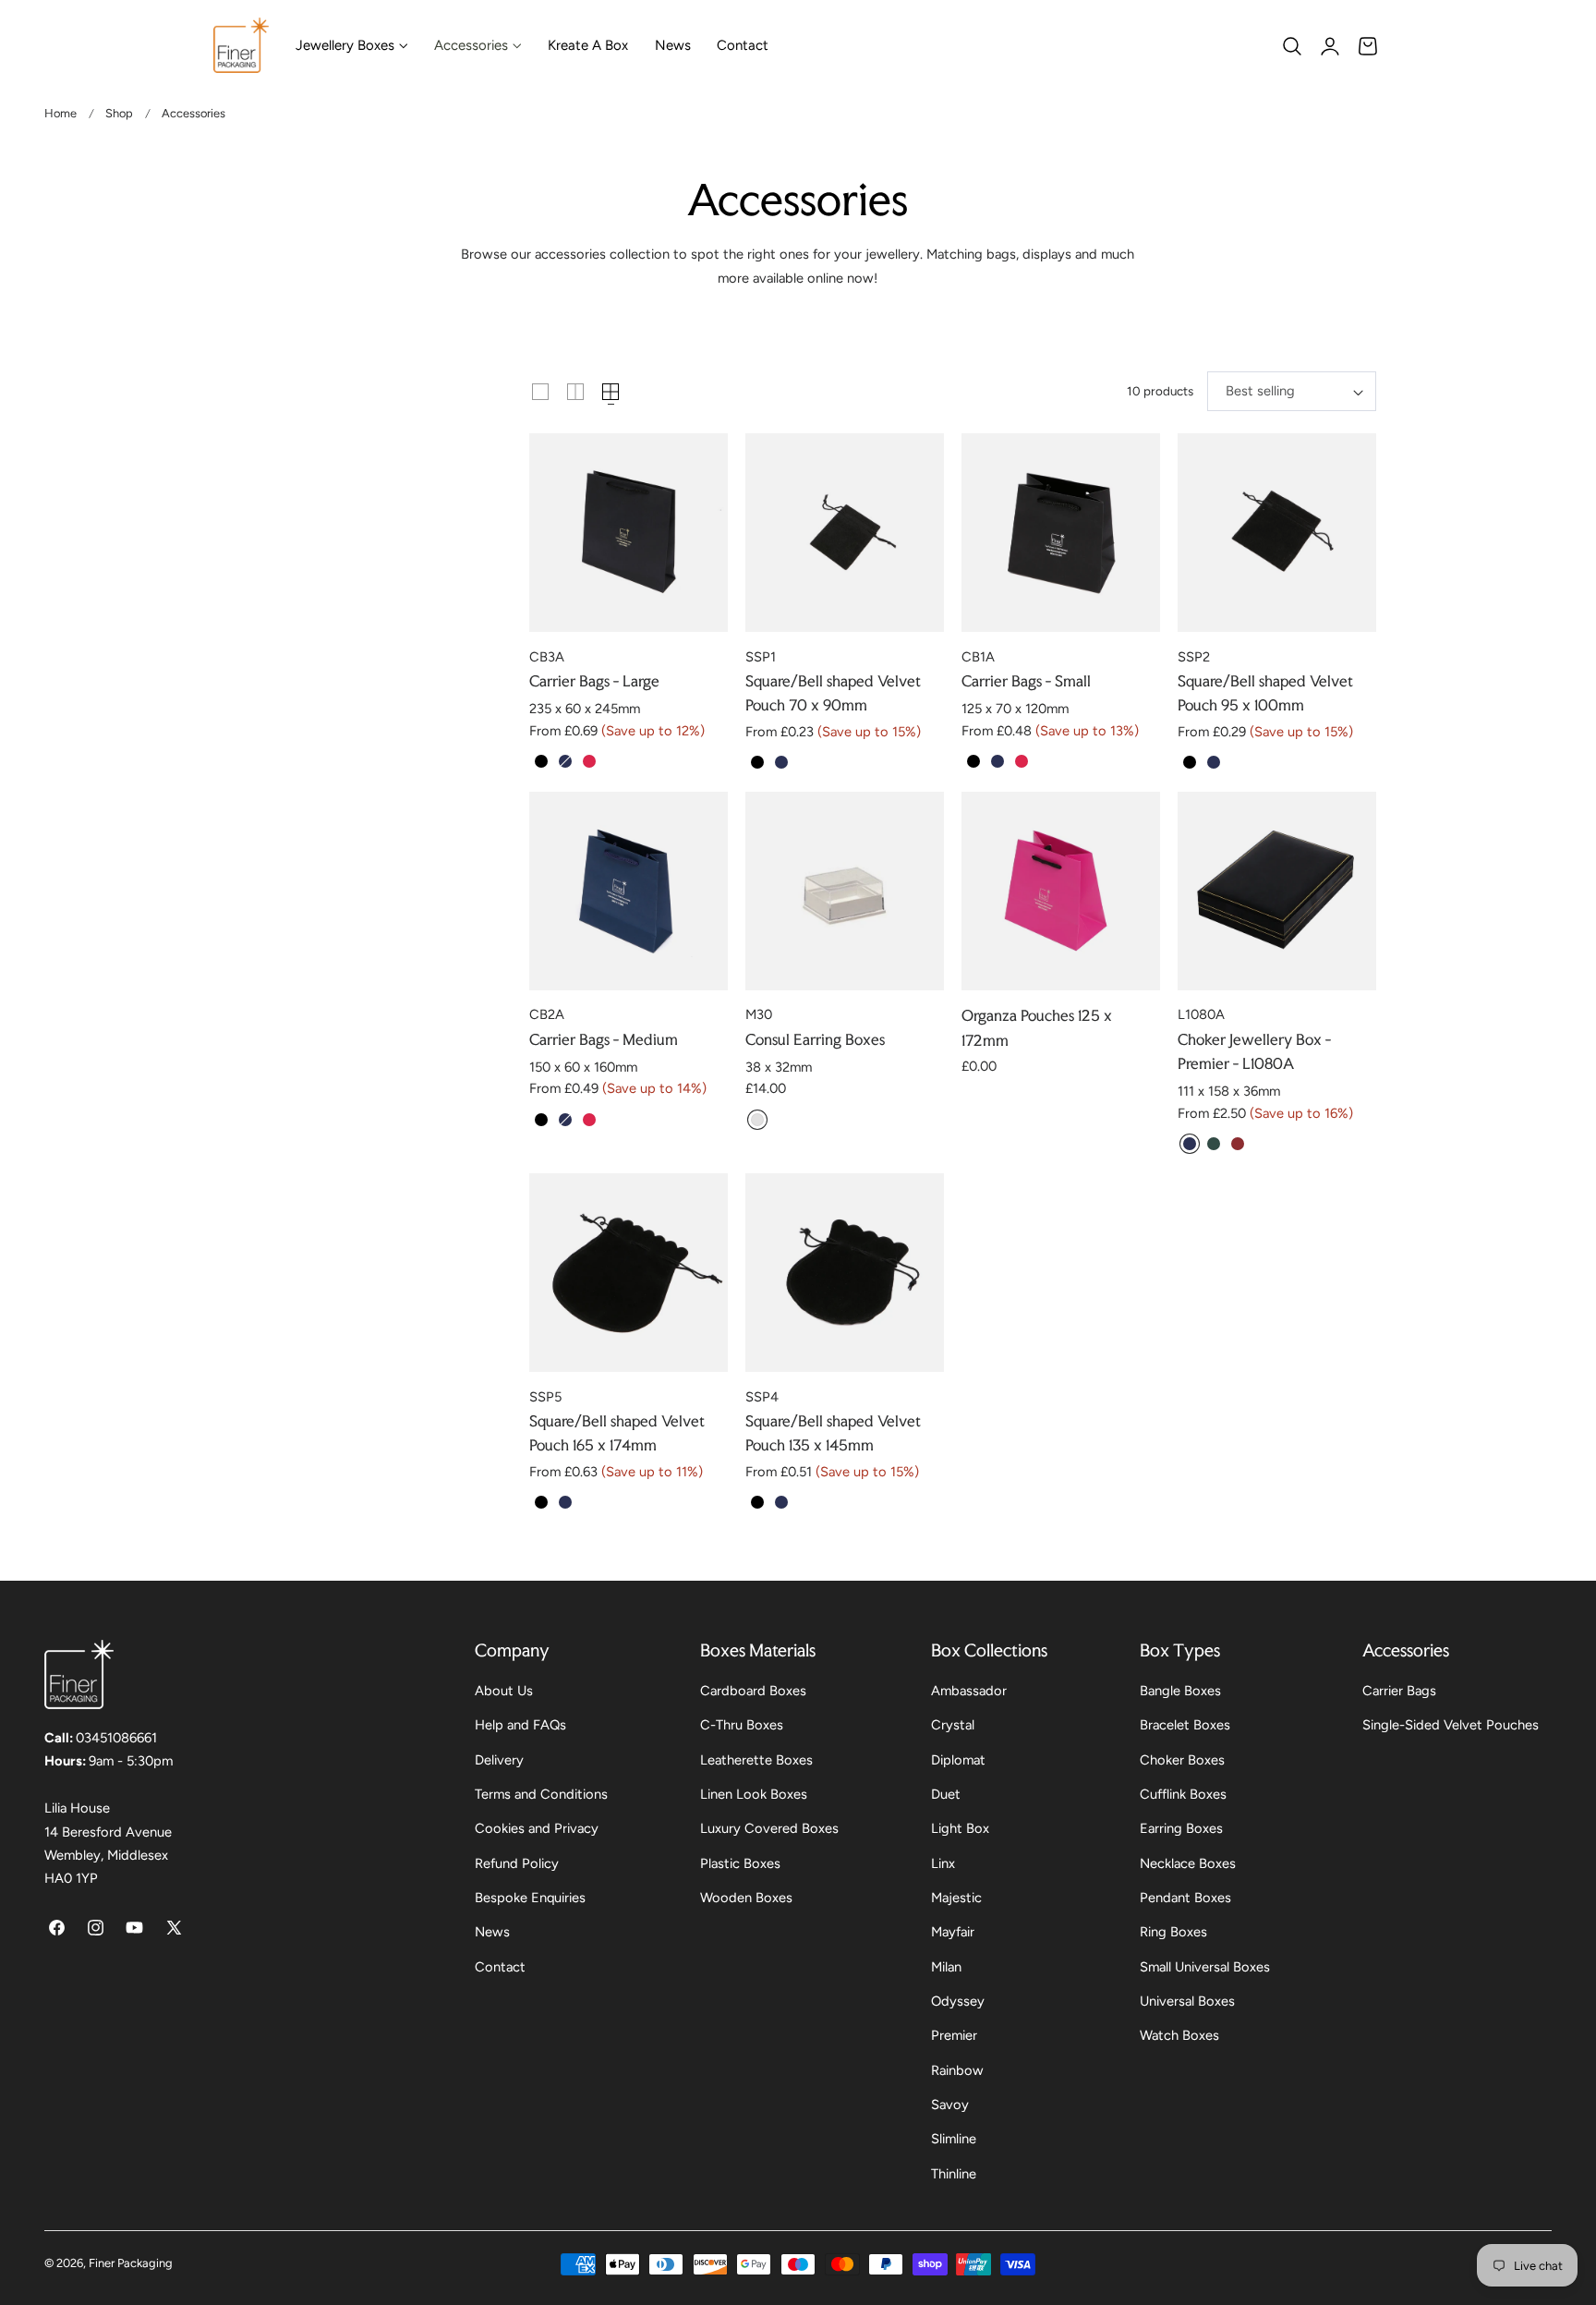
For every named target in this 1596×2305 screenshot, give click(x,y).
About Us (504, 1691)
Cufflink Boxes (1183, 1794)
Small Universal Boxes (1205, 1967)
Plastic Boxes (740, 1863)
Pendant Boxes (1185, 1898)
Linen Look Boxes (754, 1794)
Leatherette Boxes (756, 1760)
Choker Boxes (1182, 1760)
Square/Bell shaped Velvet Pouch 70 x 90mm (833, 693)
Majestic (956, 1898)
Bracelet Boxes (1185, 1726)
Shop (119, 113)
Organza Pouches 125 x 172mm (1037, 1027)
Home (60, 113)
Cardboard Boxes (753, 1691)
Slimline (954, 2140)
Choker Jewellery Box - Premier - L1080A (1254, 1051)
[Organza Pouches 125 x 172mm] (1061, 891)
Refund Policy (517, 1863)
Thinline (954, 2174)
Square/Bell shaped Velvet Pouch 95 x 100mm (1265, 693)
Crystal (953, 1726)
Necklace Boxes (1188, 1863)
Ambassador (969, 1691)
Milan (946, 1967)
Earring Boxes (1181, 1829)
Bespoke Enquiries (530, 1898)
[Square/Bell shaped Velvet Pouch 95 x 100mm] (1277, 533)
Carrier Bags (1399, 1691)
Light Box (960, 1829)
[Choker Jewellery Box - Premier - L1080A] (1277, 891)
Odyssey (958, 2001)
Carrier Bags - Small (1026, 681)
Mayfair (953, 1933)
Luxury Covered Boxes (769, 1829)
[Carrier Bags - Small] (1061, 533)
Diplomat (958, 1760)
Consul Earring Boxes (815, 1039)
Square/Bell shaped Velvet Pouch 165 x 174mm (617, 1433)
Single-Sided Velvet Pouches (1451, 1726)
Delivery (499, 1760)
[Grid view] (540, 392)
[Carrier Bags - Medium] (629, 891)
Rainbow (957, 2070)
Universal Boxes (1187, 2001)
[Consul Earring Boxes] (845, 891)
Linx (943, 1863)
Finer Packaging (131, 2263)
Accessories (193, 113)
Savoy (950, 2105)
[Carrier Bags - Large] (629, 533)
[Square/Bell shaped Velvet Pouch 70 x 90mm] (845, 533)
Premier (954, 2036)
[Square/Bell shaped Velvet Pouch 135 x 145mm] (845, 1273)
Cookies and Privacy (537, 1829)
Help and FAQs (520, 1726)
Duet (946, 1794)
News (492, 1933)
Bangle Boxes (1180, 1691)
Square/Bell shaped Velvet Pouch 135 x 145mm (833, 1433)
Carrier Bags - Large (594, 681)
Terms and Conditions (541, 1794)
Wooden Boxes (746, 1898)
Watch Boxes (1179, 2036)
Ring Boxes (1173, 1933)
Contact (500, 1967)
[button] (1292, 46)
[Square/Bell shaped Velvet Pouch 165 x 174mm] (629, 1273)
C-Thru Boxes (742, 1726)
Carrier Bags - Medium (604, 1039)
